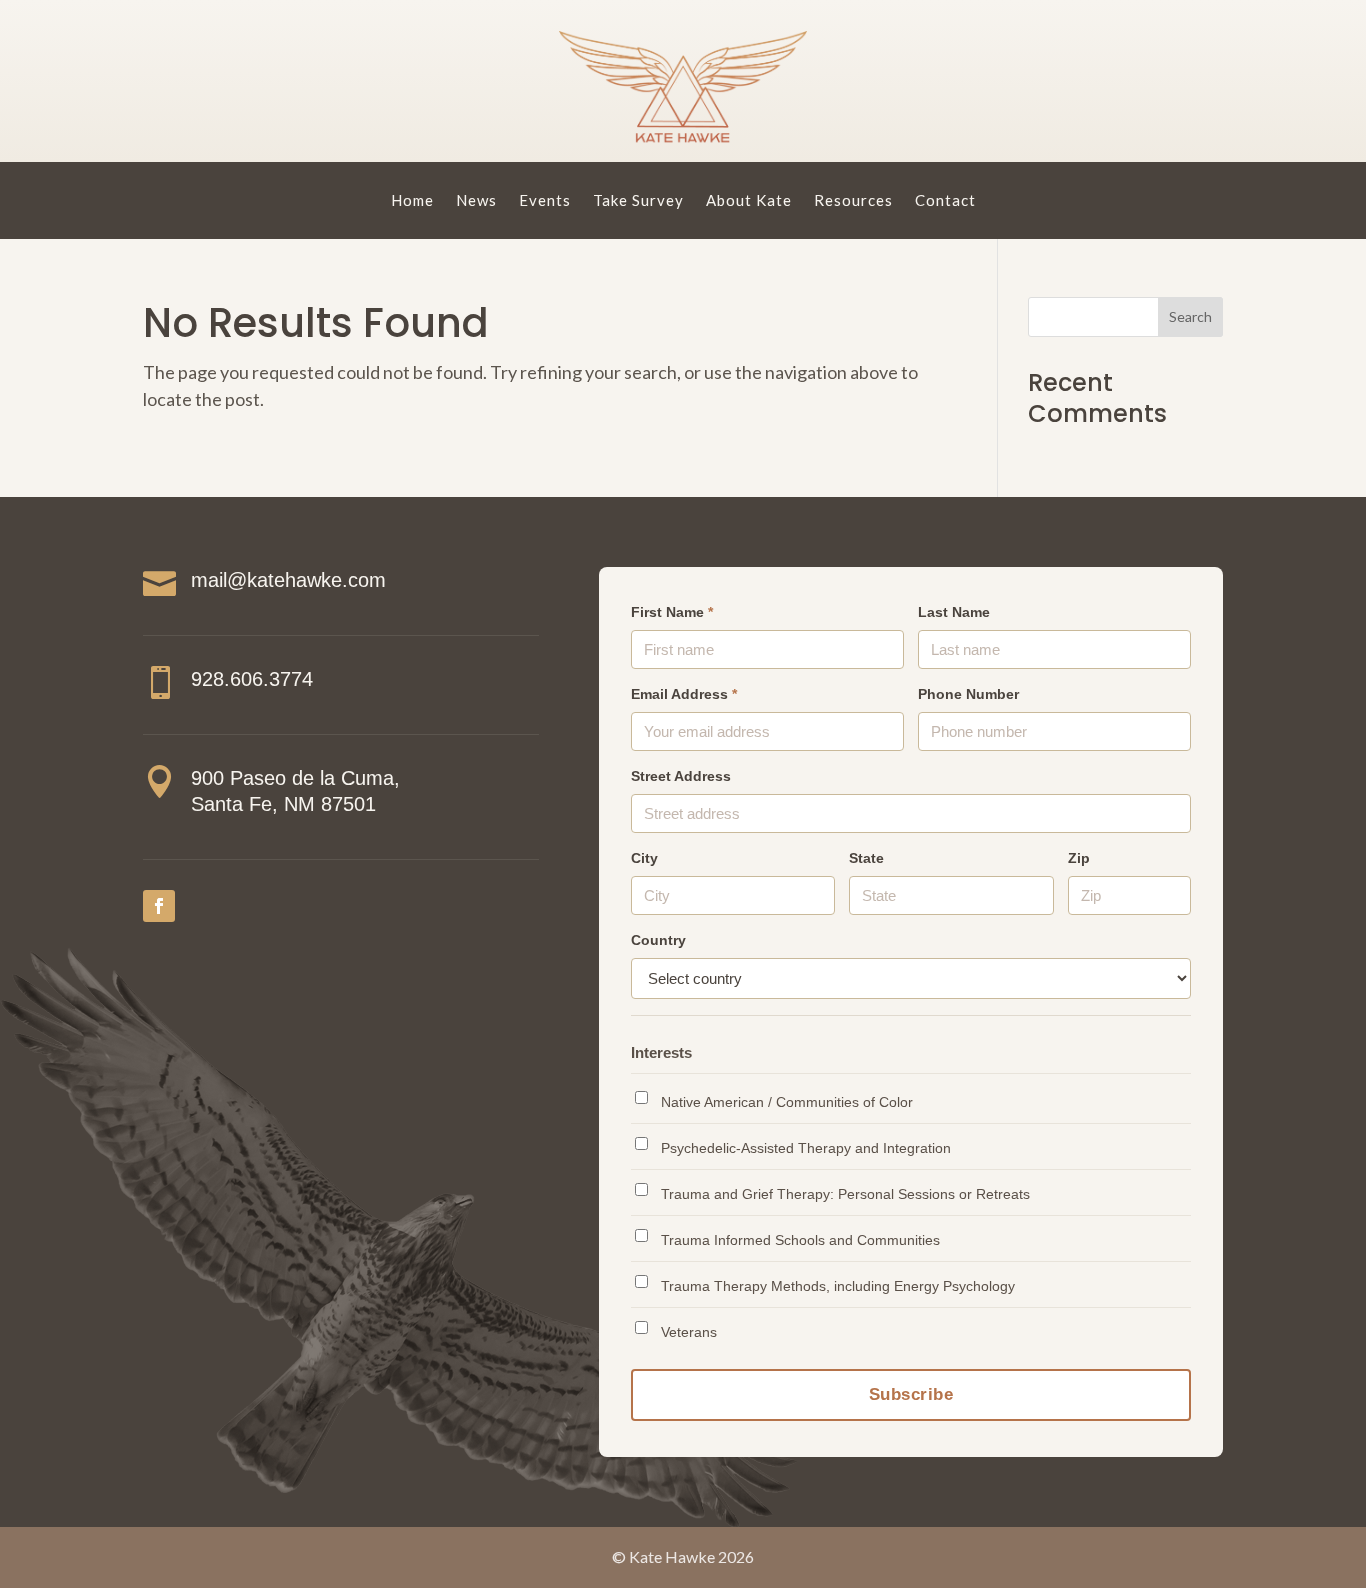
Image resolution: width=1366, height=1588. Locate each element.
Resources (853, 200)
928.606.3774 (252, 679)
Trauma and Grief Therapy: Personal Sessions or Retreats (845, 1194)
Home (412, 200)
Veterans (689, 1332)
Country (658, 940)
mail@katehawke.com (288, 580)
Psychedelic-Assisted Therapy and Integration (806, 1148)
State (866, 858)
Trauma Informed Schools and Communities (800, 1240)
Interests (661, 1052)
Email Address (684, 694)
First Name (672, 612)
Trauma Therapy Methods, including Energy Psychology (838, 1286)
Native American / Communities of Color (787, 1102)
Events (545, 200)
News (476, 200)
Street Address (681, 776)
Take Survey (638, 200)
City (644, 858)
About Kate (749, 200)
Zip (1079, 858)
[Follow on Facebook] (159, 906)
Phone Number (968, 694)
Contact (945, 200)
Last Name (954, 612)
